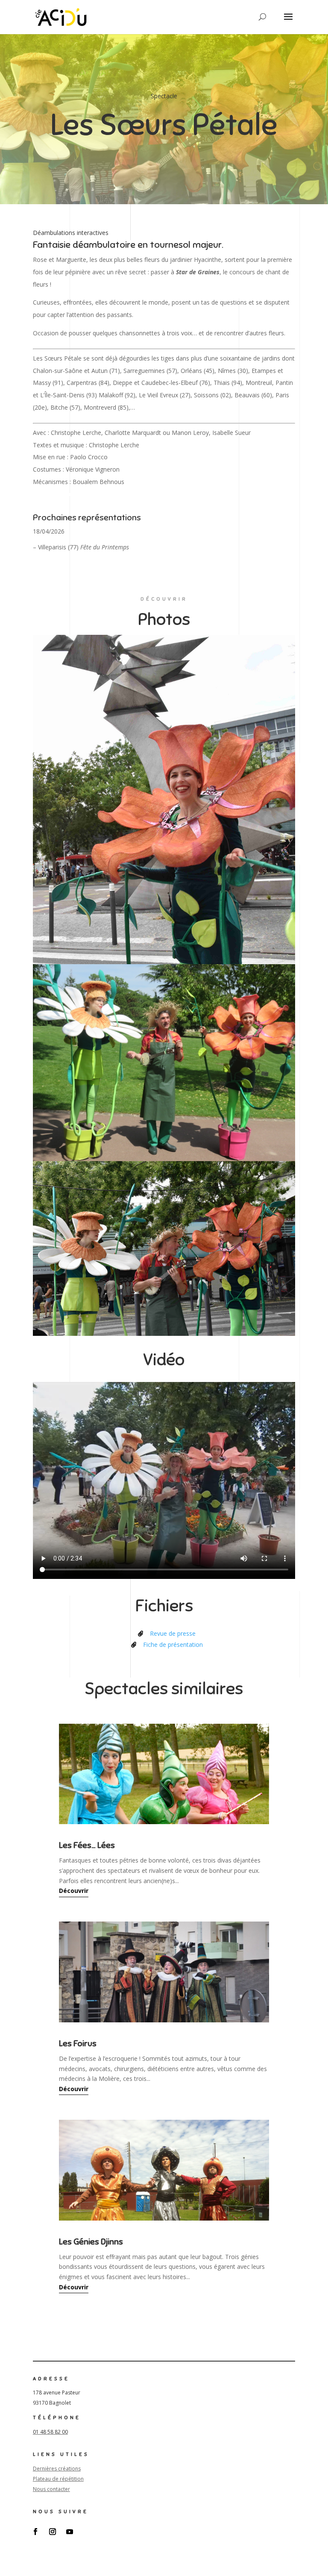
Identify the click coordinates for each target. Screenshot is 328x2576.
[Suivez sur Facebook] (35, 2532)
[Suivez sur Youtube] (70, 2532)
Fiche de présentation (173, 1644)
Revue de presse (173, 1633)
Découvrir (74, 1891)
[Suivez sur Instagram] (53, 2532)
